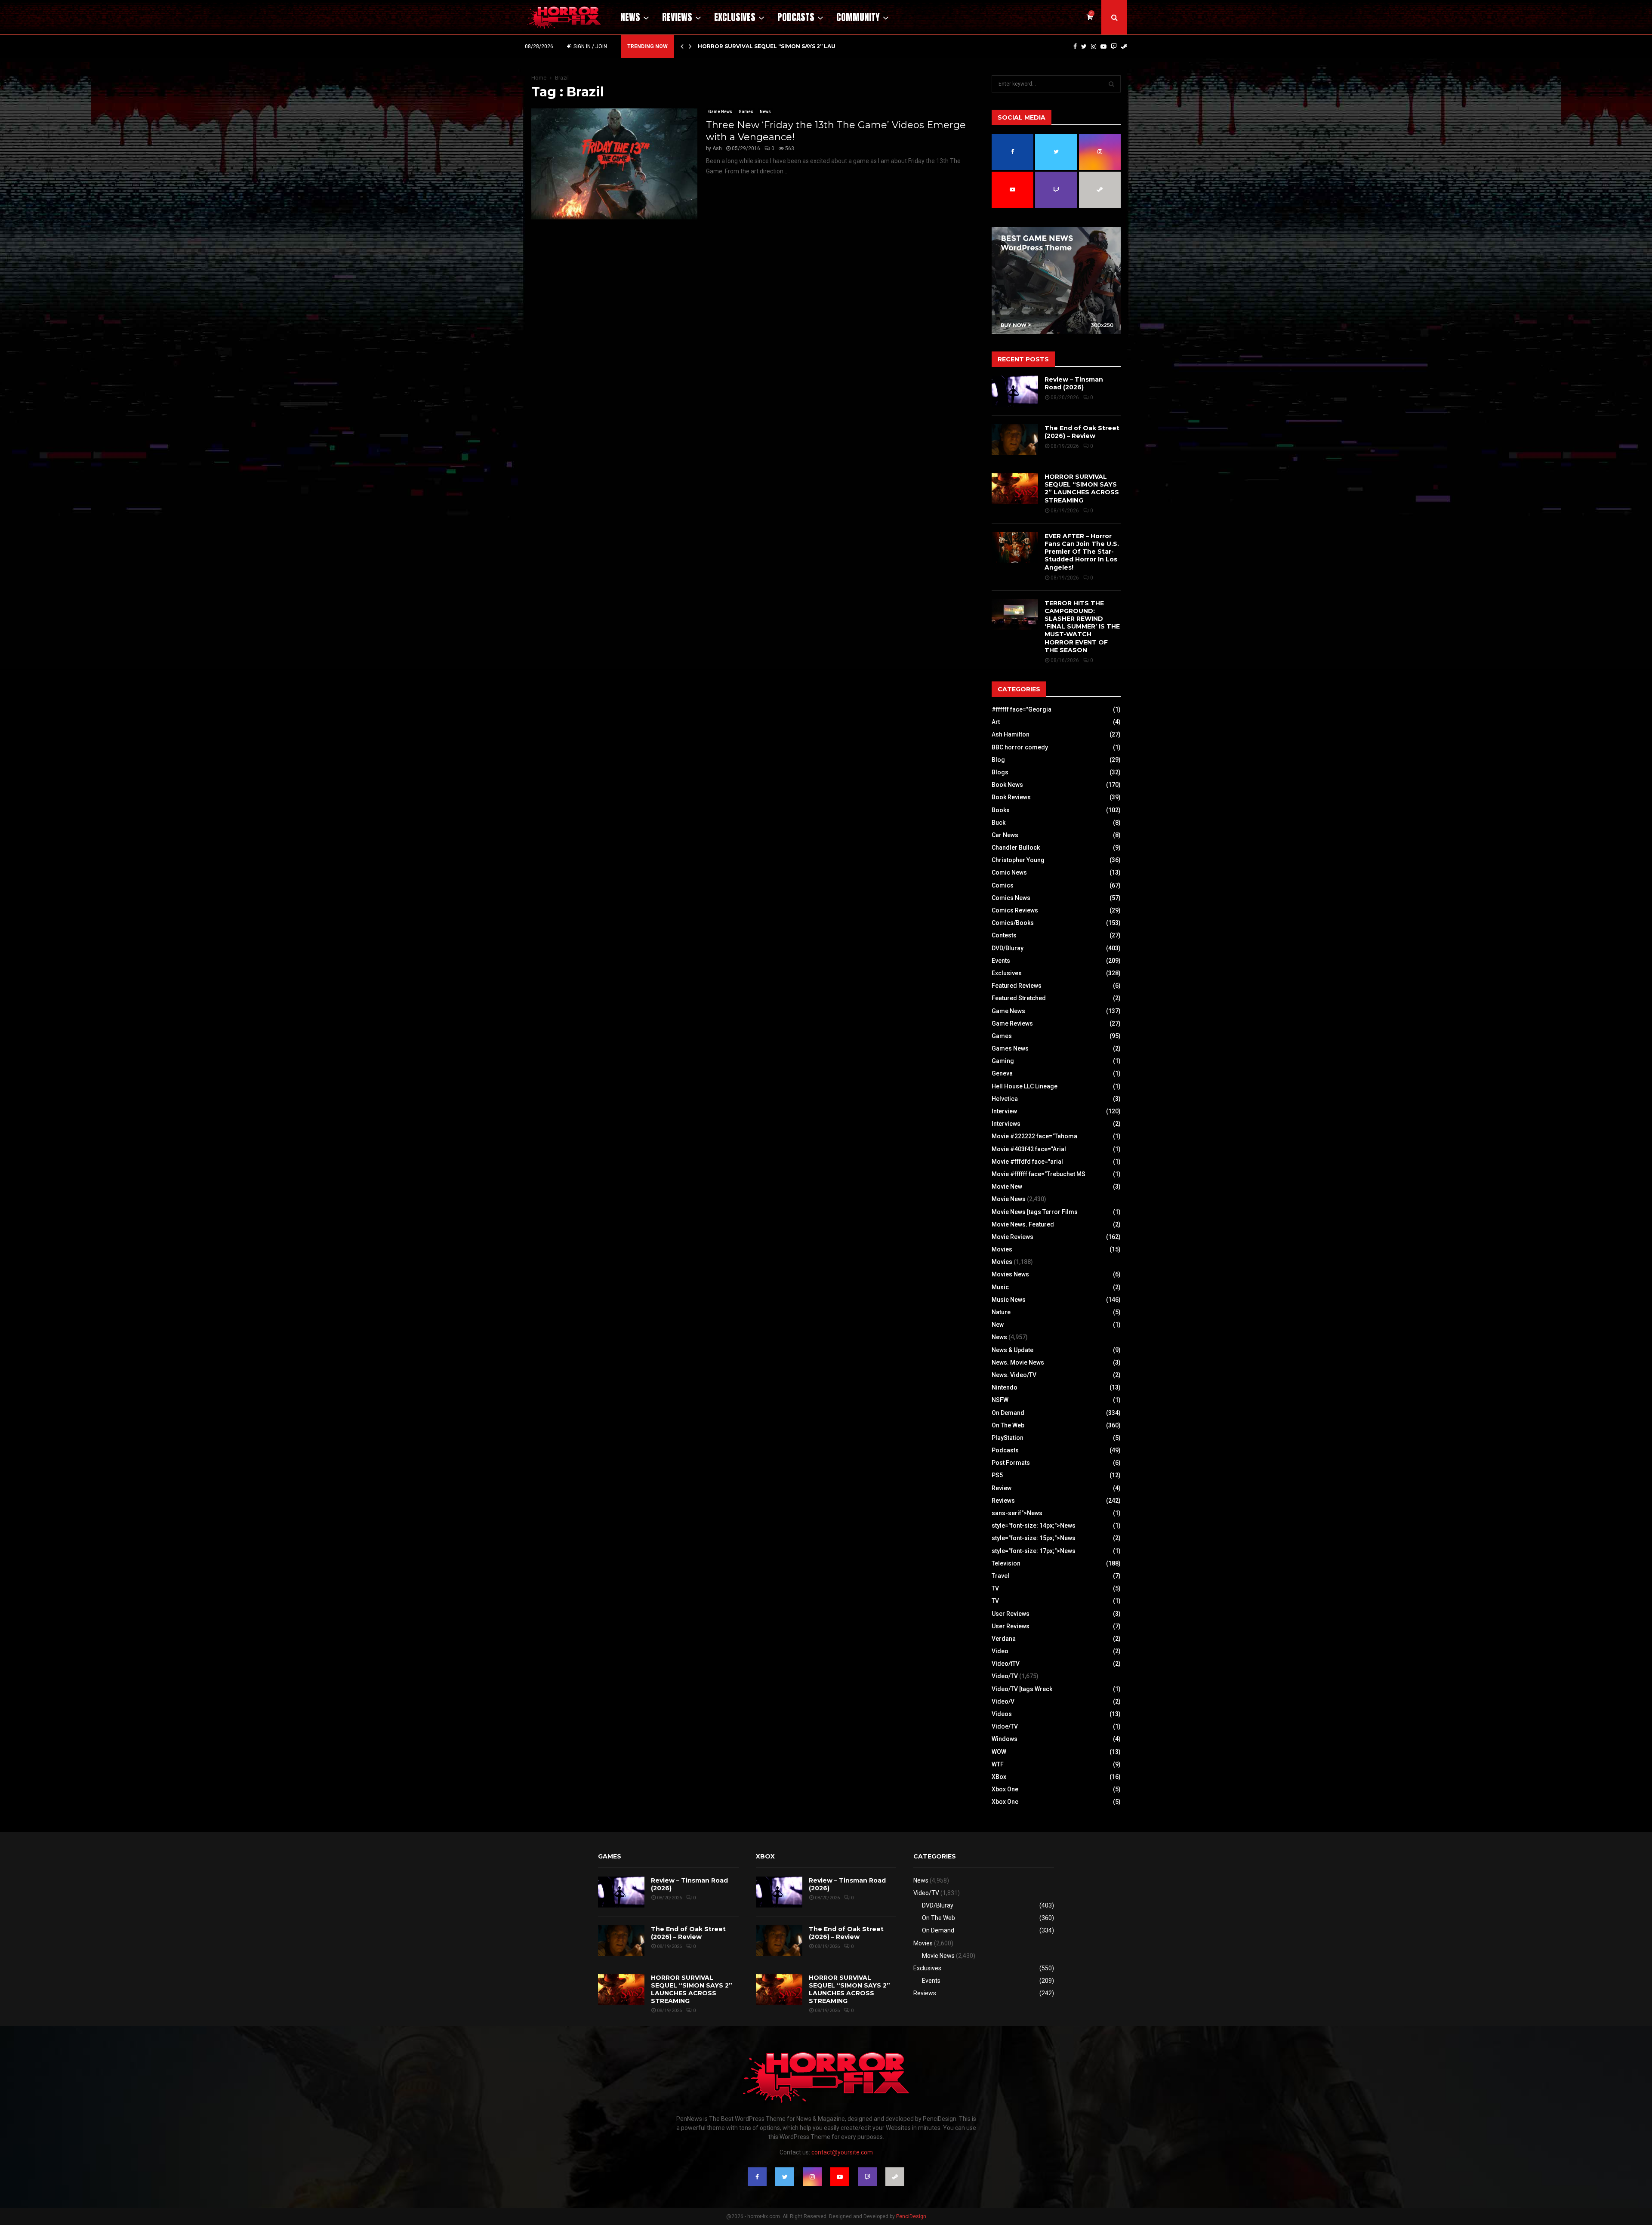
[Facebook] (1075, 46)
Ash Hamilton (1011, 734)
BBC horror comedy (1020, 747)
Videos (1002, 1714)
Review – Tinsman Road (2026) (1074, 383)
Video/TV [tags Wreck (1022, 1689)
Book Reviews (1011, 797)
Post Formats (1011, 1463)
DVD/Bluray (1008, 948)
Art (996, 722)
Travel (1000, 1576)
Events (1001, 961)
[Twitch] (1114, 46)
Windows (1005, 1739)
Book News (1007, 785)
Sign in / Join (590, 46)
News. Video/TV (1014, 1375)
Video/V (1003, 1701)
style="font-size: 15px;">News (1034, 1538)
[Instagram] (1094, 46)
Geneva (1002, 1073)
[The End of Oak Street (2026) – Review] (1015, 440)
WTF (998, 1764)
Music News (1009, 1300)
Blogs (1000, 772)
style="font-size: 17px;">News (1034, 1551)
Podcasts (796, 17)
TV (995, 1588)
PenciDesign (911, 2216)
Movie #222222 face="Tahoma (1034, 1136)
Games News (1010, 1048)
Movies (1002, 1249)
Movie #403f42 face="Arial (1029, 1149)
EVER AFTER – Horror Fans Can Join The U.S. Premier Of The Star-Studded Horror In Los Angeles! (1082, 552)
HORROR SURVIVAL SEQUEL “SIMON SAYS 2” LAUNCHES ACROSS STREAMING (1082, 488)
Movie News (1009, 1199)
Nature (1001, 1312)
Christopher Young (1018, 860)
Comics (1003, 885)
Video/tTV (1006, 1664)
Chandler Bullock (1016, 847)
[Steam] (1124, 46)
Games (746, 112)
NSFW (1000, 1400)
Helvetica (1005, 1099)
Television (1006, 1563)
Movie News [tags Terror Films (1035, 1212)
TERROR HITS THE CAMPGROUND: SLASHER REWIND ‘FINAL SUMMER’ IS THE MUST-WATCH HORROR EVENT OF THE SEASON (1082, 627)
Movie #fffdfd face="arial (1027, 1162)
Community (858, 17)
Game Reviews (1012, 1023)
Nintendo (1005, 1387)
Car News (1005, 835)
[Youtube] (1103, 46)
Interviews (1006, 1124)
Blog (998, 760)
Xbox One (1005, 1789)
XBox (999, 1777)
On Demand (1008, 1413)
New (998, 1325)
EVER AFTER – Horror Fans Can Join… (755, 46)
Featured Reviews (1017, 986)
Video (1000, 1651)
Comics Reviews (1015, 910)
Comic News (1009, 872)
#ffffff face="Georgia (1022, 709)
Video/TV (1005, 1676)
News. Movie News (1018, 1362)
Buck (999, 823)
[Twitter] (1084, 46)
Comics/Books (1013, 923)
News (630, 17)
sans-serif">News (1017, 1513)
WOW (999, 1752)
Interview (1004, 1111)
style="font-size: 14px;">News (1034, 1525)
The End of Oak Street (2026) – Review (1082, 432)
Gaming (1003, 1061)
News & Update (1012, 1350)
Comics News (1011, 898)
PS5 (997, 1475)
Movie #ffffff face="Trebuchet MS (1039, 1174)
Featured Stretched (1019, 998)
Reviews (677, 17)
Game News (720, 112)
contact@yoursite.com (842, 2152)
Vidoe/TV (1005, 1726)
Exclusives (735, 17)
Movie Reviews (1012, 1237)
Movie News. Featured (1023, 1224)
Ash (717, 148)
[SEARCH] (1111, 84)
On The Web (1008, 1425)
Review (1002, 1488)
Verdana (1004, 1639)
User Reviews (1011, 1614)
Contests (1004, 935)
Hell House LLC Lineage (1025, 1086)
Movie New (1007, 1186)
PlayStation (1008, 1438)
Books (1001, 810)
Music (1000, 1287)
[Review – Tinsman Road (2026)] (1015, 391)
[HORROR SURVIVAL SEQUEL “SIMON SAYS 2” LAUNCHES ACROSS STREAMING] (1015, 488)
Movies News (1010, 1274)
